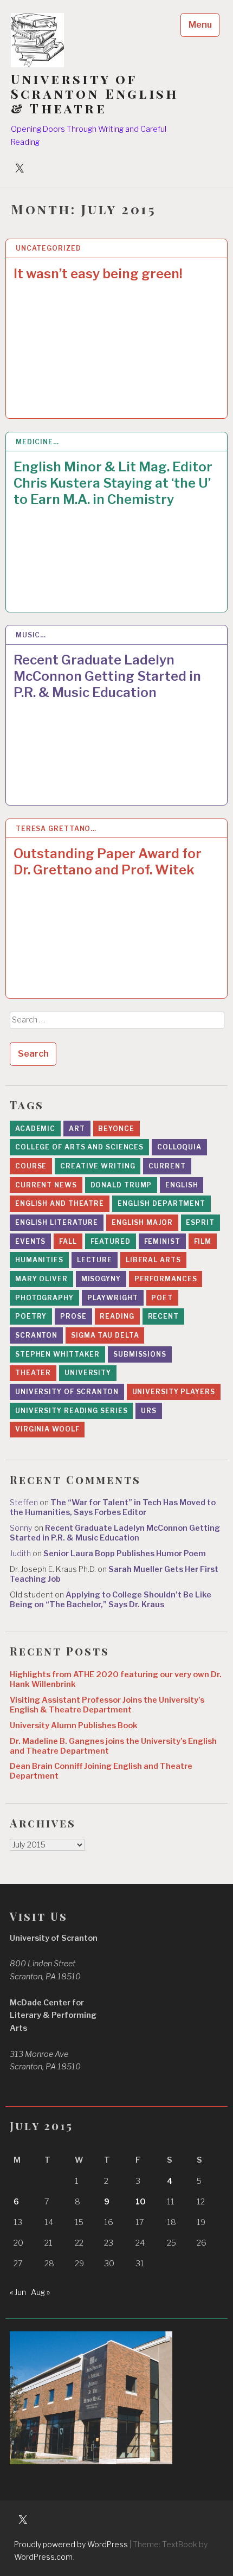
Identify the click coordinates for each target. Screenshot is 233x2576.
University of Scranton (67, 1392)
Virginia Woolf (47, 1429)
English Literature (57, 1222)
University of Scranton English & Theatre (95, 94)
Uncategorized (48, 248)
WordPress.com (43, 2557)
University (88, 1373)
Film (203, 1241)
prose (73, 1316)
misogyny (101, 1279)
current (167, 1166)
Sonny (21, 1528)
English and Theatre (60, 1203)
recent (163, 1316)
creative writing (98, 1166)
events (30, 1241)
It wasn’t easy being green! (98, 274)
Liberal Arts (153, 1260)
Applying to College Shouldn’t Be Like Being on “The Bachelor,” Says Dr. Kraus (111, 1600)
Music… (31, 635)
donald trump (121, 1185)
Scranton (36, 1335)
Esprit (200, 1222)
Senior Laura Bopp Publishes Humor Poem (125, 1554)
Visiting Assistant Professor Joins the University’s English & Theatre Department (107, 1705)
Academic (35, 1129)
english (182, 1185)
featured (111, 1241)
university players (174, 1392)
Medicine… (37, 442)
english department (161, 1203)
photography (44, 1298)
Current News (46, 1185)
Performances (166, 1279)
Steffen (24, 1503)
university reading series (72, 1411)
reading (117, 1316)
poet (162, 1298)
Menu (200, 25)
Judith (20, 1554)
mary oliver (41, 1279)
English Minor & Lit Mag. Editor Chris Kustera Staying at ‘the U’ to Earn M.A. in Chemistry (113, 483)
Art (77, 1129)
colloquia (179, 1147)
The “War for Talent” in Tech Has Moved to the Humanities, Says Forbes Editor (113, 1507)
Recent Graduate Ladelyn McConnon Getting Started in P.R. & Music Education (107, 676)
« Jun (18, 2292)
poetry (31, 1316)
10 (141, 2202)
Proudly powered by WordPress (71, 2544)
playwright (113, 1298)
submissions (140, 1354)
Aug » (40, 2292)
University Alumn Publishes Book (74, 1725)
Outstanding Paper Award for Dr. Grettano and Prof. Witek (108, 862)
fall (68, 1241)
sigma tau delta (105, 1335)
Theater (33, 1373)
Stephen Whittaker (57, 1354)
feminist (162, 1241)
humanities (39, 1260)
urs (149, 1411)
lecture (95, 1260)
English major (142, 1222)
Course (31, 1166)
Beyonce (116, 1129)
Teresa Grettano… (56, 829)
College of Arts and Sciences (79, 1147)
